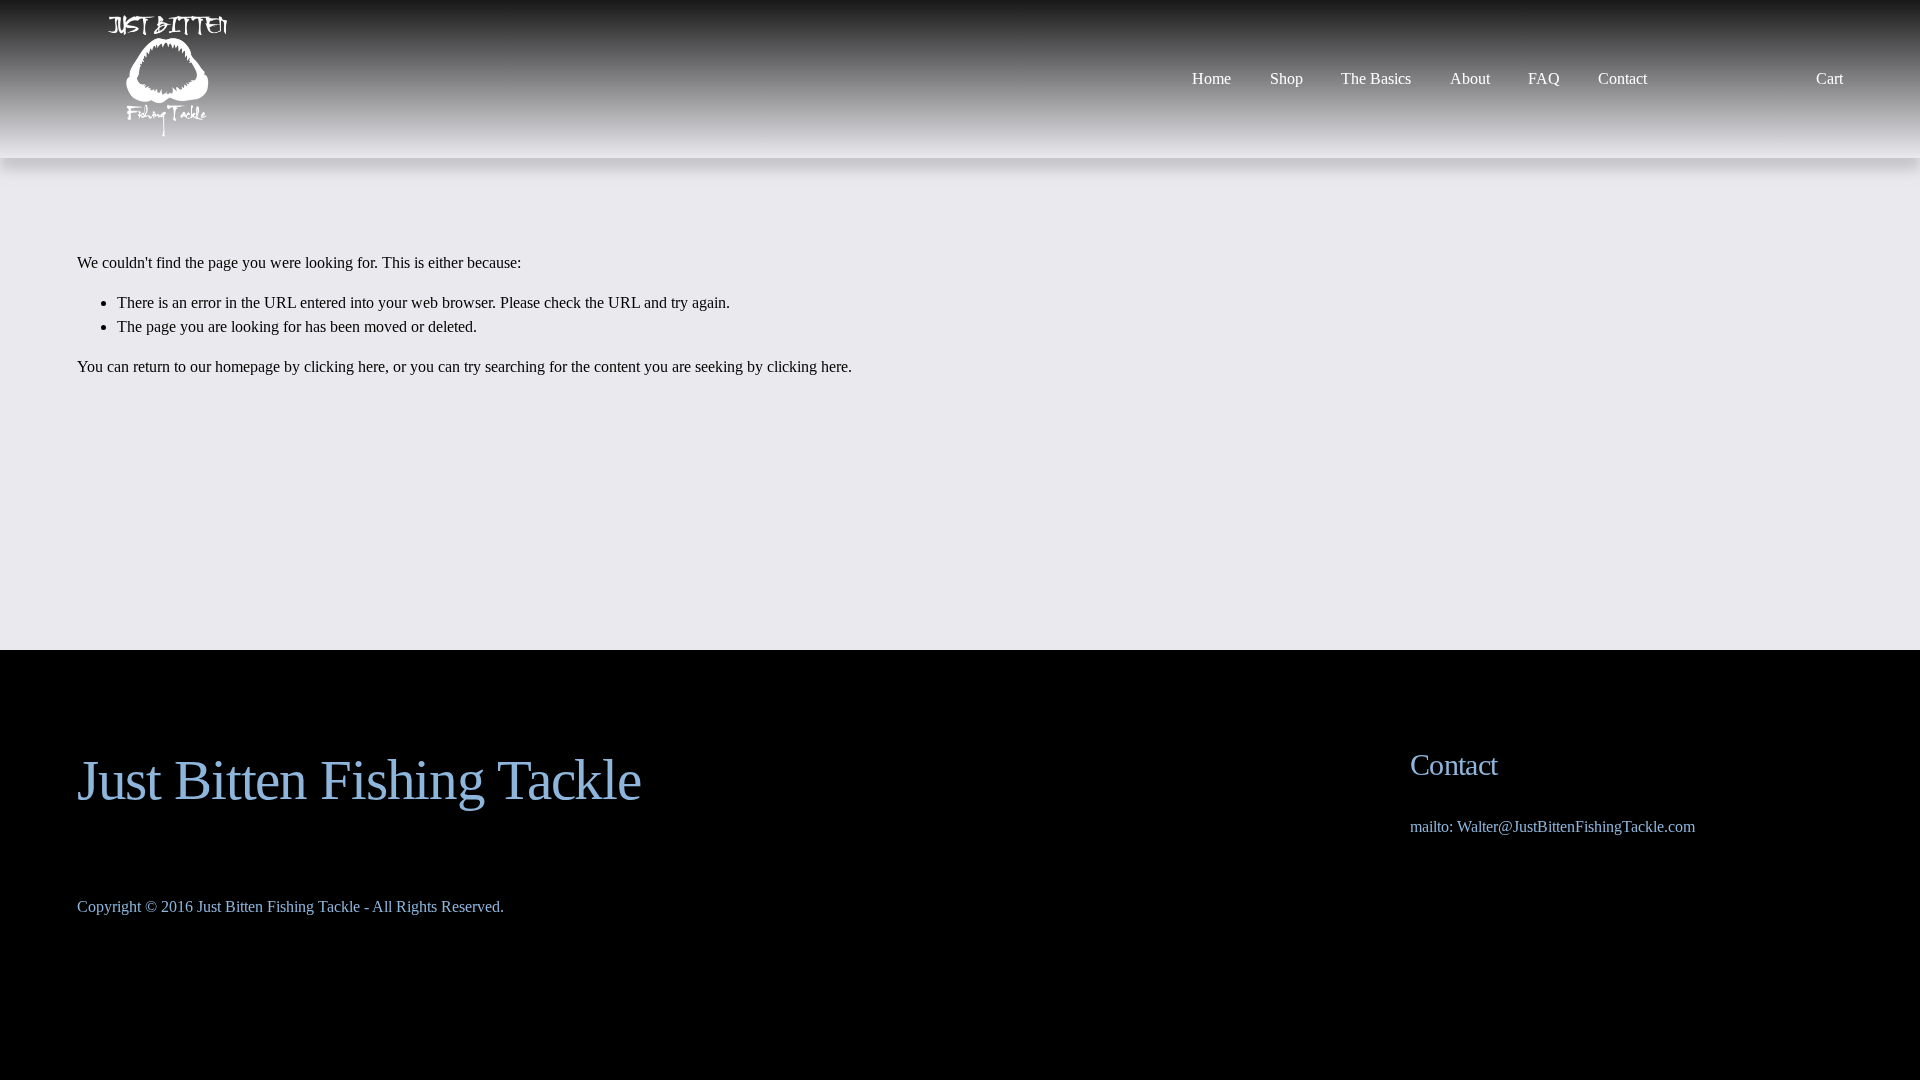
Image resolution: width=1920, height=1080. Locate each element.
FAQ (1544, 78)
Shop (1286, 78)
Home (1211, 78)
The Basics (1376, 78)
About (1470, 78)
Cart (1829, 78)
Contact (1622, 78)
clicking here (344, 366)
